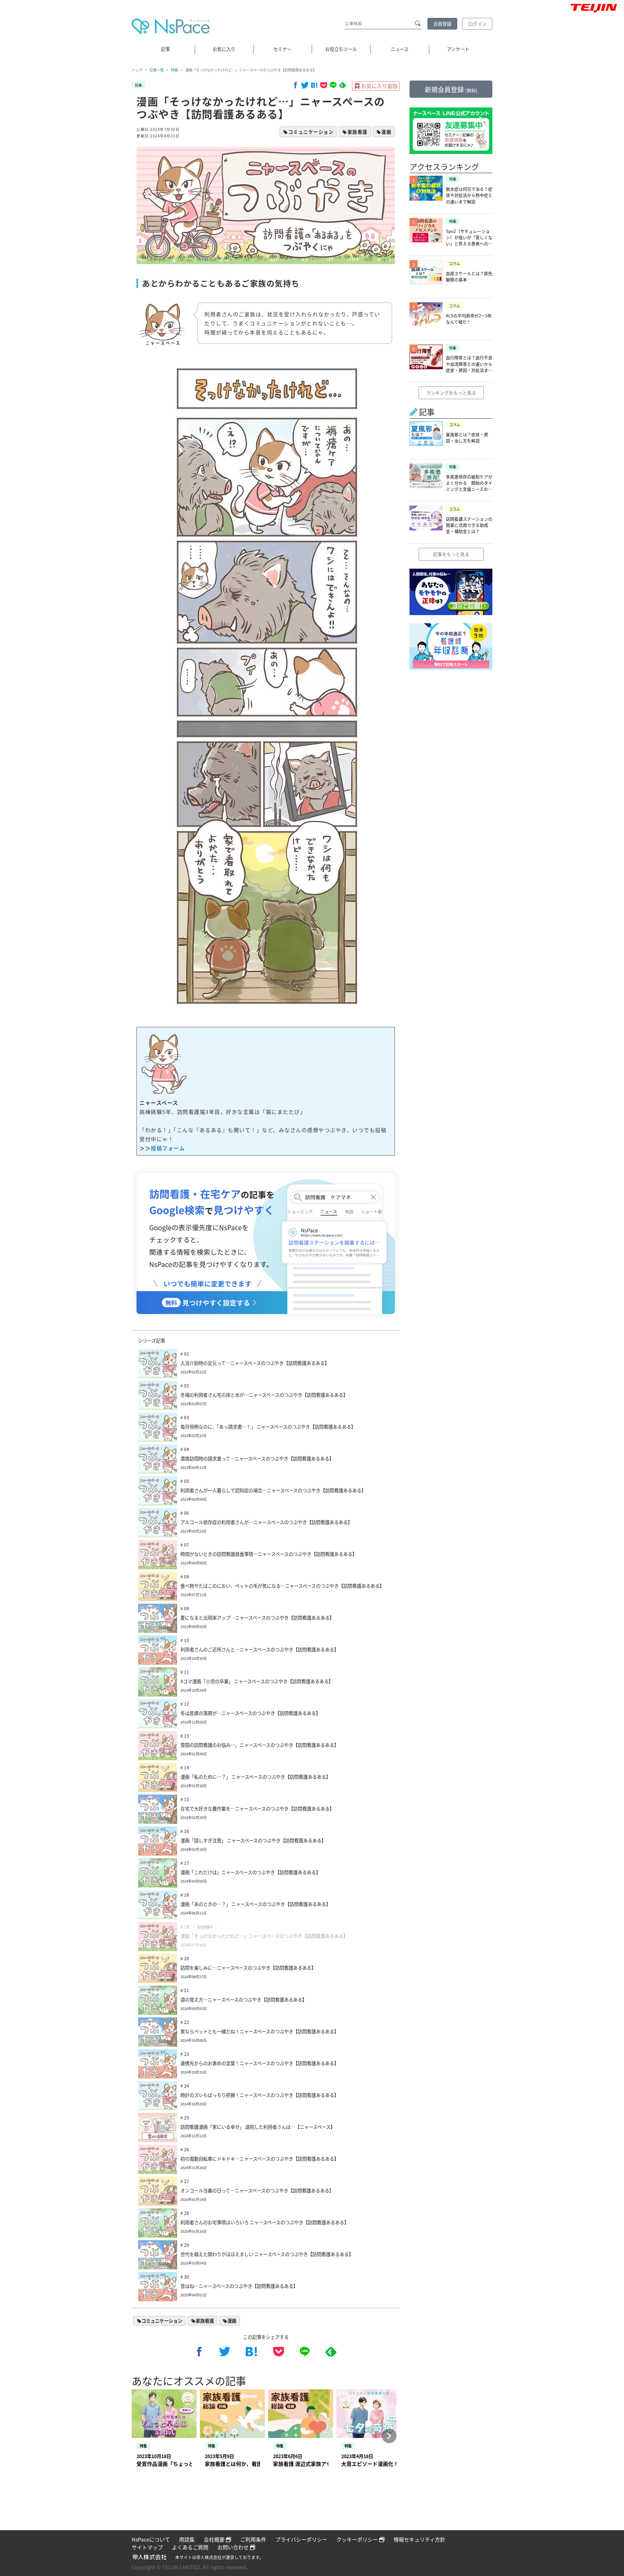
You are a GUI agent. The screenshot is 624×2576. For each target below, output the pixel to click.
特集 (175, 70)
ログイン (477, 24)
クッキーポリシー (358, 2539)
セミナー (282, 49)
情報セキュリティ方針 (419, 2539)
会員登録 (442, 24)
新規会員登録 (451, 89)
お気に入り (224, 49)
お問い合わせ (234, 2547)
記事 (165, 49)
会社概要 (215, 2539)
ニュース (400, 49)
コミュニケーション (311, 132)
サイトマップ (147, 2547)
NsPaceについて (151, 2539)
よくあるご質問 (190, 2547)
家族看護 (357, 132)
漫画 (386, 132)
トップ (137, 70)
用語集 (187, 2539)
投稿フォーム (168, 1148)
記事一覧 (157, 70)
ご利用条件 (253, 2539)
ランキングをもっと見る (451, 393)
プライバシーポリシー (301, 2539)
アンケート (458, 49)
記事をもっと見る (451, 554)
